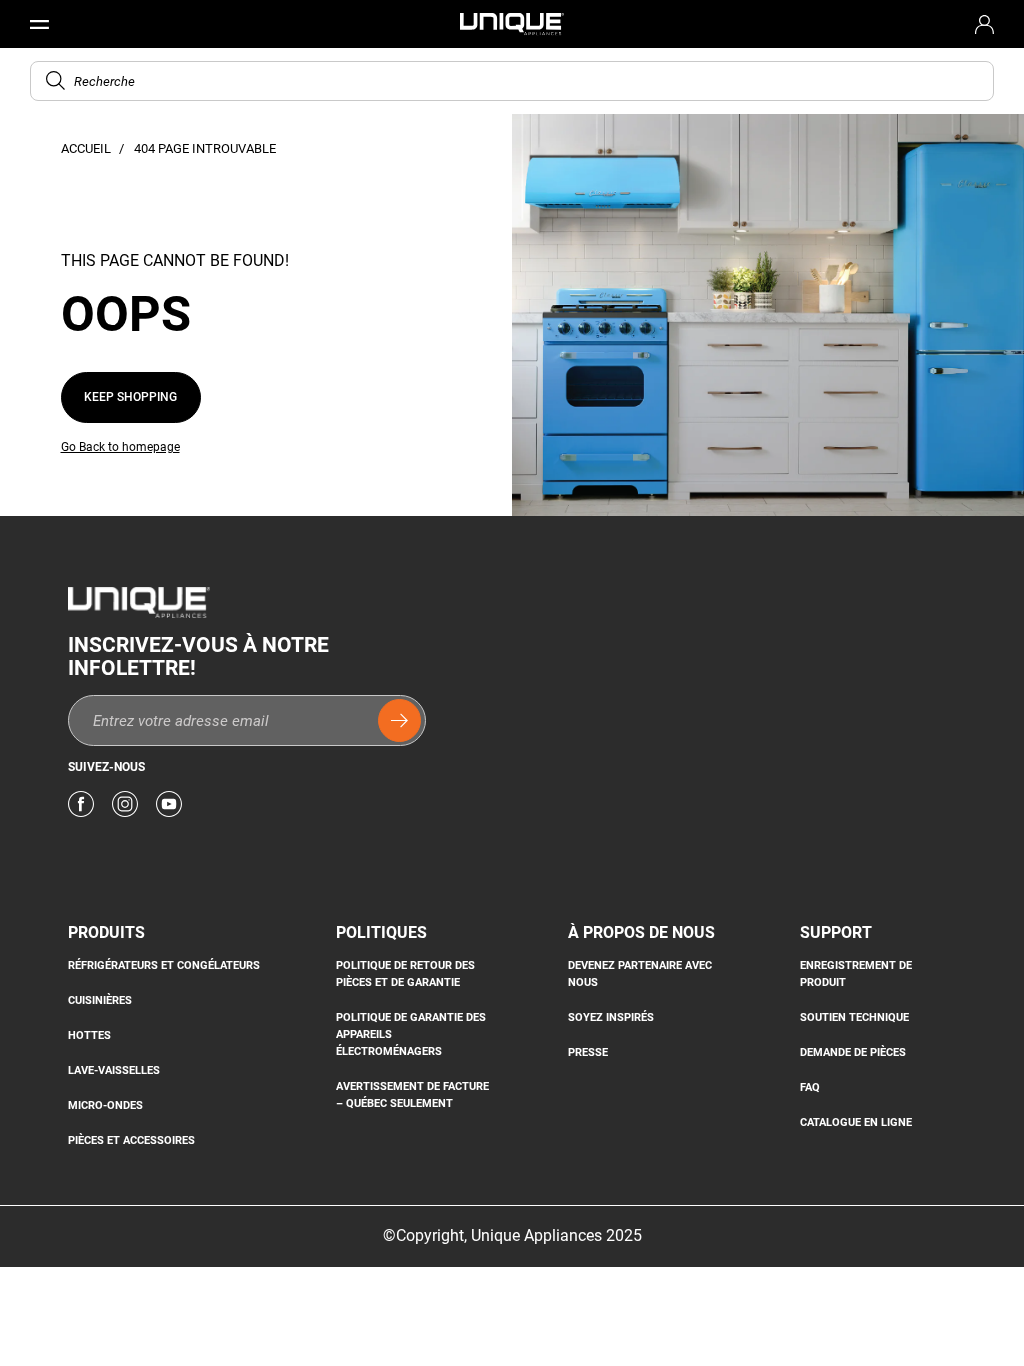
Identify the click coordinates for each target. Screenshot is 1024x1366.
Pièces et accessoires (131, 1140)
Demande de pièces (853, 1052)
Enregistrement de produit (856, 973)
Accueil (87, 148)
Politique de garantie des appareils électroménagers (411, 1034)
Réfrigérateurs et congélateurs (164, 965)
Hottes (89, 1035)
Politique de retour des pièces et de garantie (405, 973)
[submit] (399, 720)
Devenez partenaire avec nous (640, 973)
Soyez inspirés (611, 1017)
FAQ (810, 1087)
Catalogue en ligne (856, 1122)
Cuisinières (100, 1000)
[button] (55, 80)
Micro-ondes (105, 1105)
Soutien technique (854, 1017)
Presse (588, 1052)
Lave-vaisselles (114, 1070)
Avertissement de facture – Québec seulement (412, 1094)
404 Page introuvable (205, 148)
